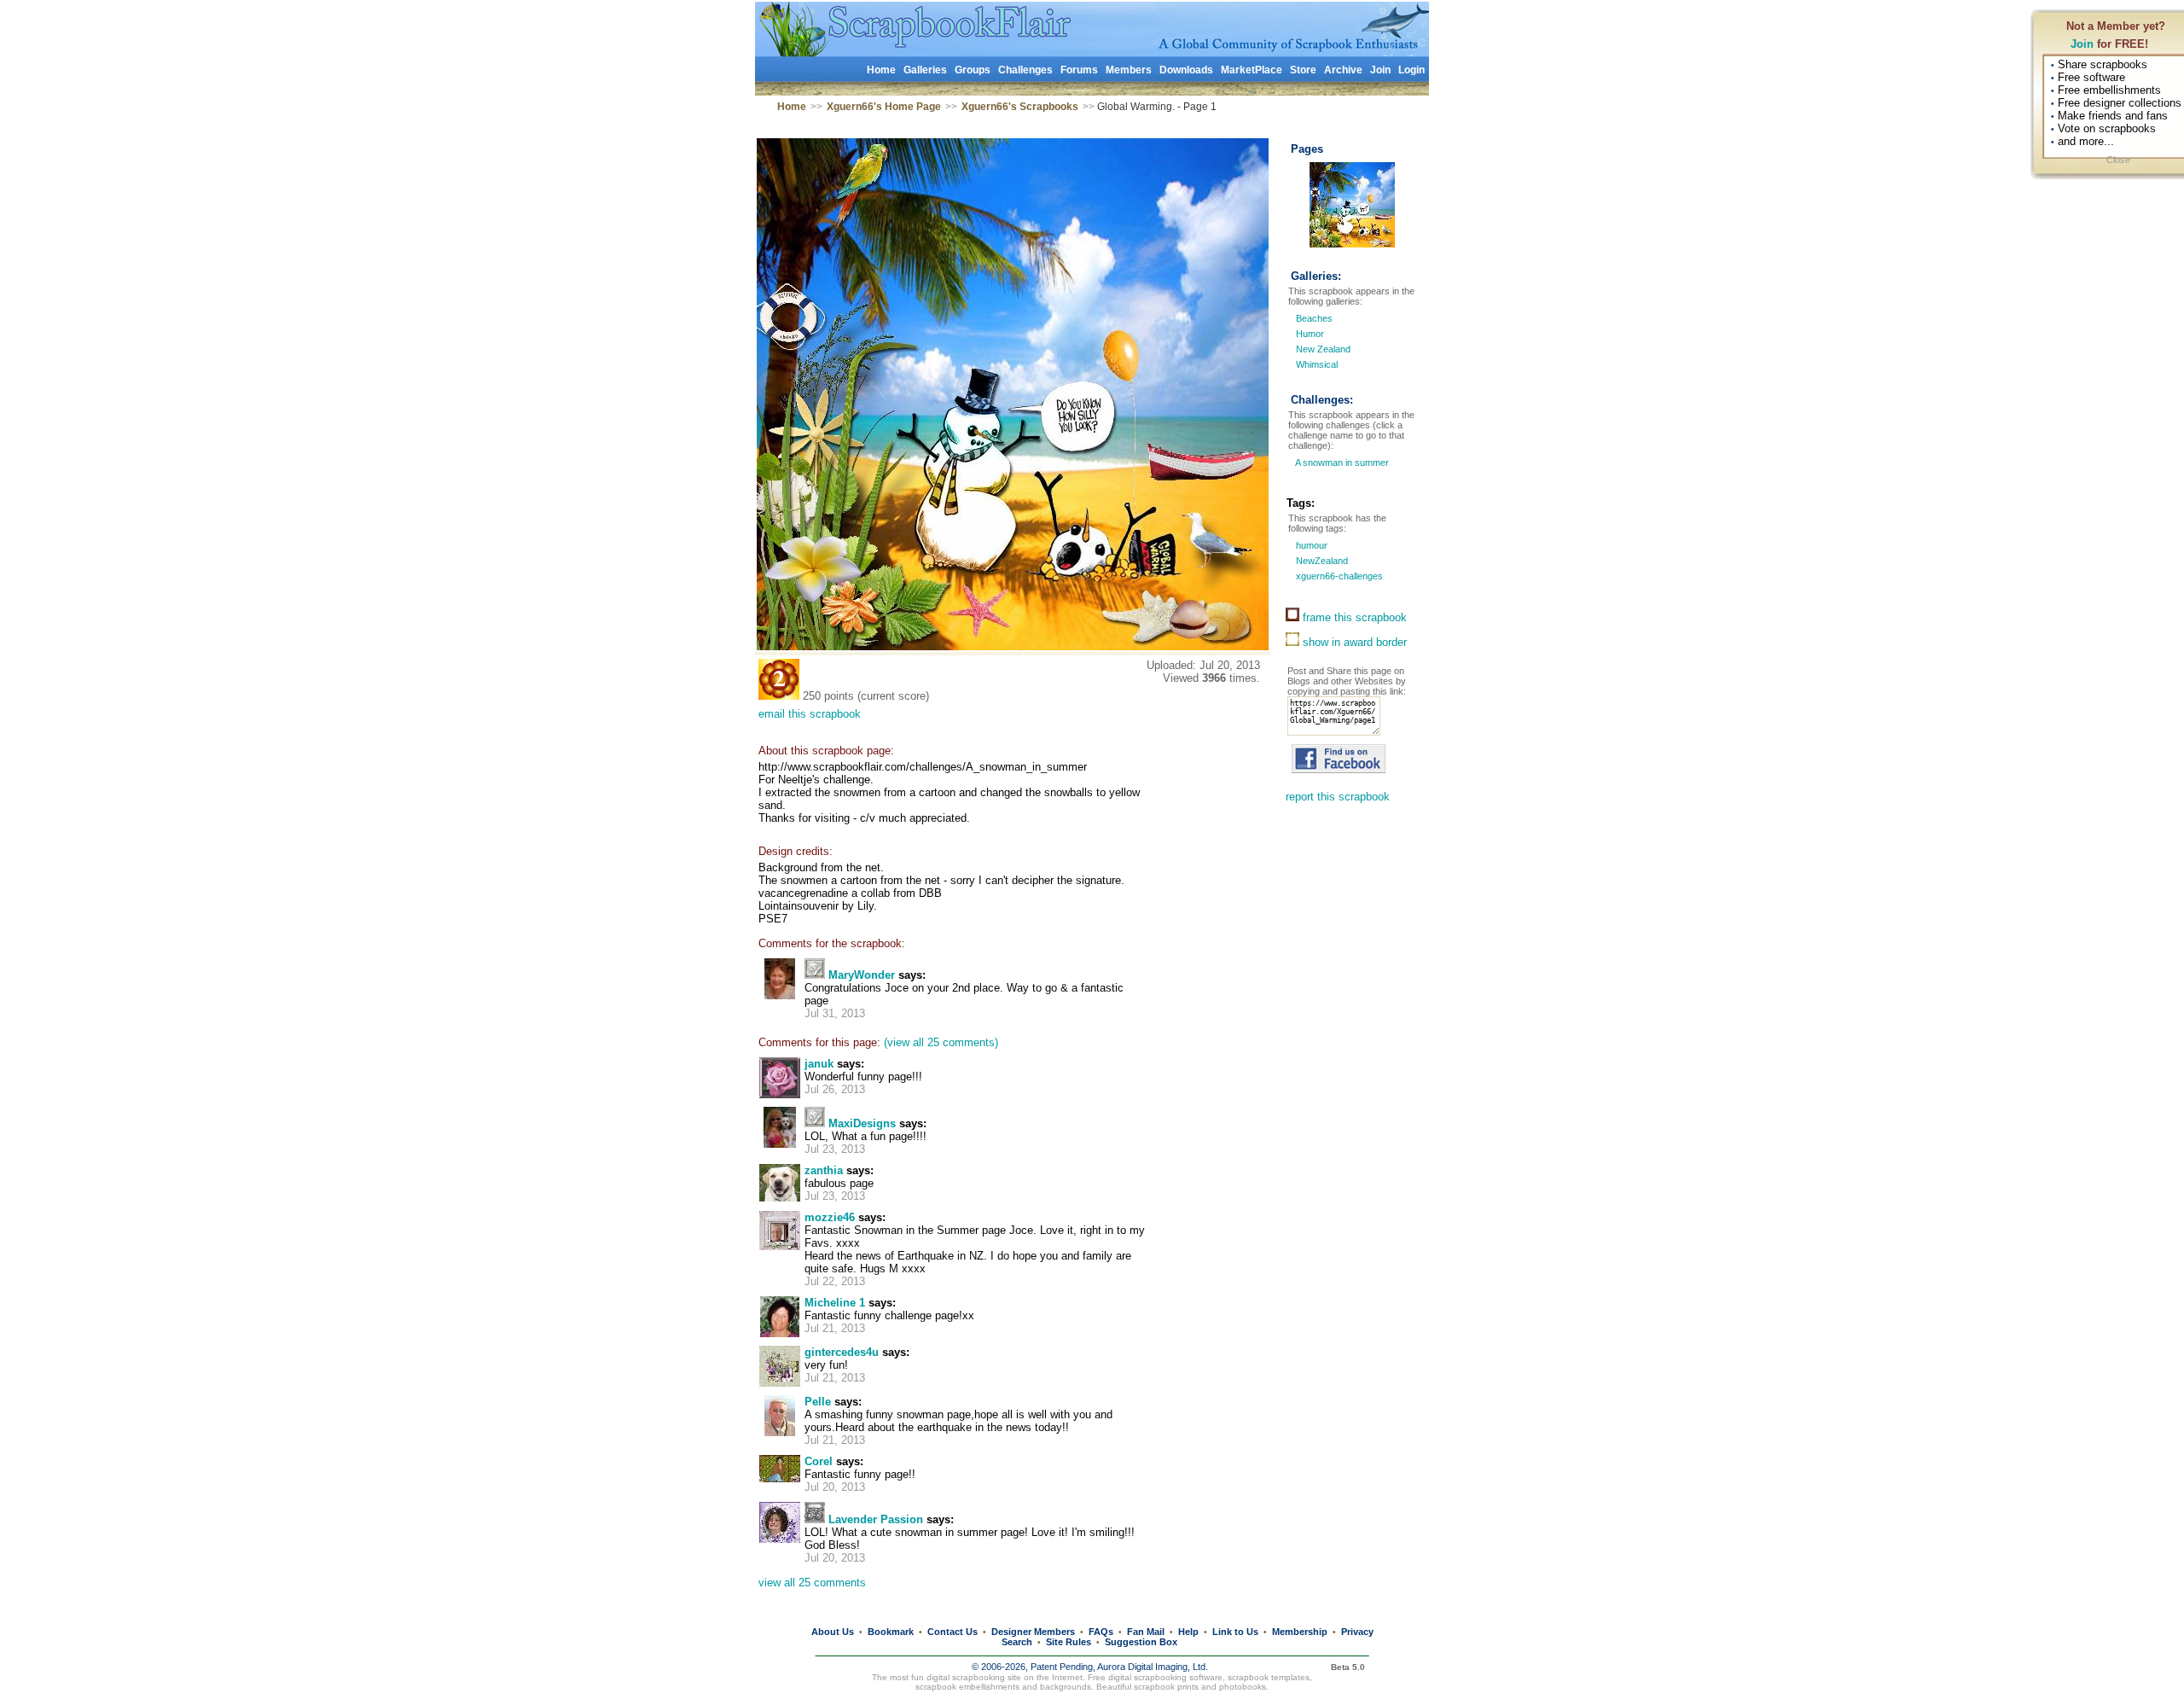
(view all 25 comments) (941, 1042)
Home (881, 70)
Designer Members (1033, 1632)
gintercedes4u (842, 1352)
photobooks (1243, 1687)
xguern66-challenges (1338, 576)
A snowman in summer (1341, 463)
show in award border (1353, 642)
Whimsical (1317, 364)
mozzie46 (830, 1217)
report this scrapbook (1338, 797)
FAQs (1101, 1632)
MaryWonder (862, 975)
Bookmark (891, 1632)
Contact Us (953, 1632)
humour (1310, 545)
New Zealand (1323, 349)
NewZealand (1321, 561)
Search (1017, 1642)
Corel (819, 1461)
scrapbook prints (1166, 1687)
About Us (833, 1632)
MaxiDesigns (862, 1123)
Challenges (1025, 70)
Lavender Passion (876, 1519)
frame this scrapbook (1353, 617)
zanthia (824, 1170)
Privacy (1357, 1632)
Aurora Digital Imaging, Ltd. (1153, 1667)
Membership (1300, 1632)
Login (1411, 70)
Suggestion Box (1141, 1642)
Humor (1310, 334)
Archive (1343, 70)
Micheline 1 (835, 1303)
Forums (1079, 70)
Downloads (1186, 70)
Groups (973, 70)
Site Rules (1069, 1642)
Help (1188, 1632)
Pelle (818, 1402)
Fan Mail (1146, 1632)
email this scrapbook (810, 714)
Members (1129, 70)
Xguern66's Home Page (884, 107)
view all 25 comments (812, 1583)
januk (819, 1064)
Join (2082, 44)
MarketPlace (1252, 70)
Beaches (1314, 318)
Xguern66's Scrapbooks (1020, 107)
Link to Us (1235, 1632)
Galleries (925, 70)
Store (1303, 70)
